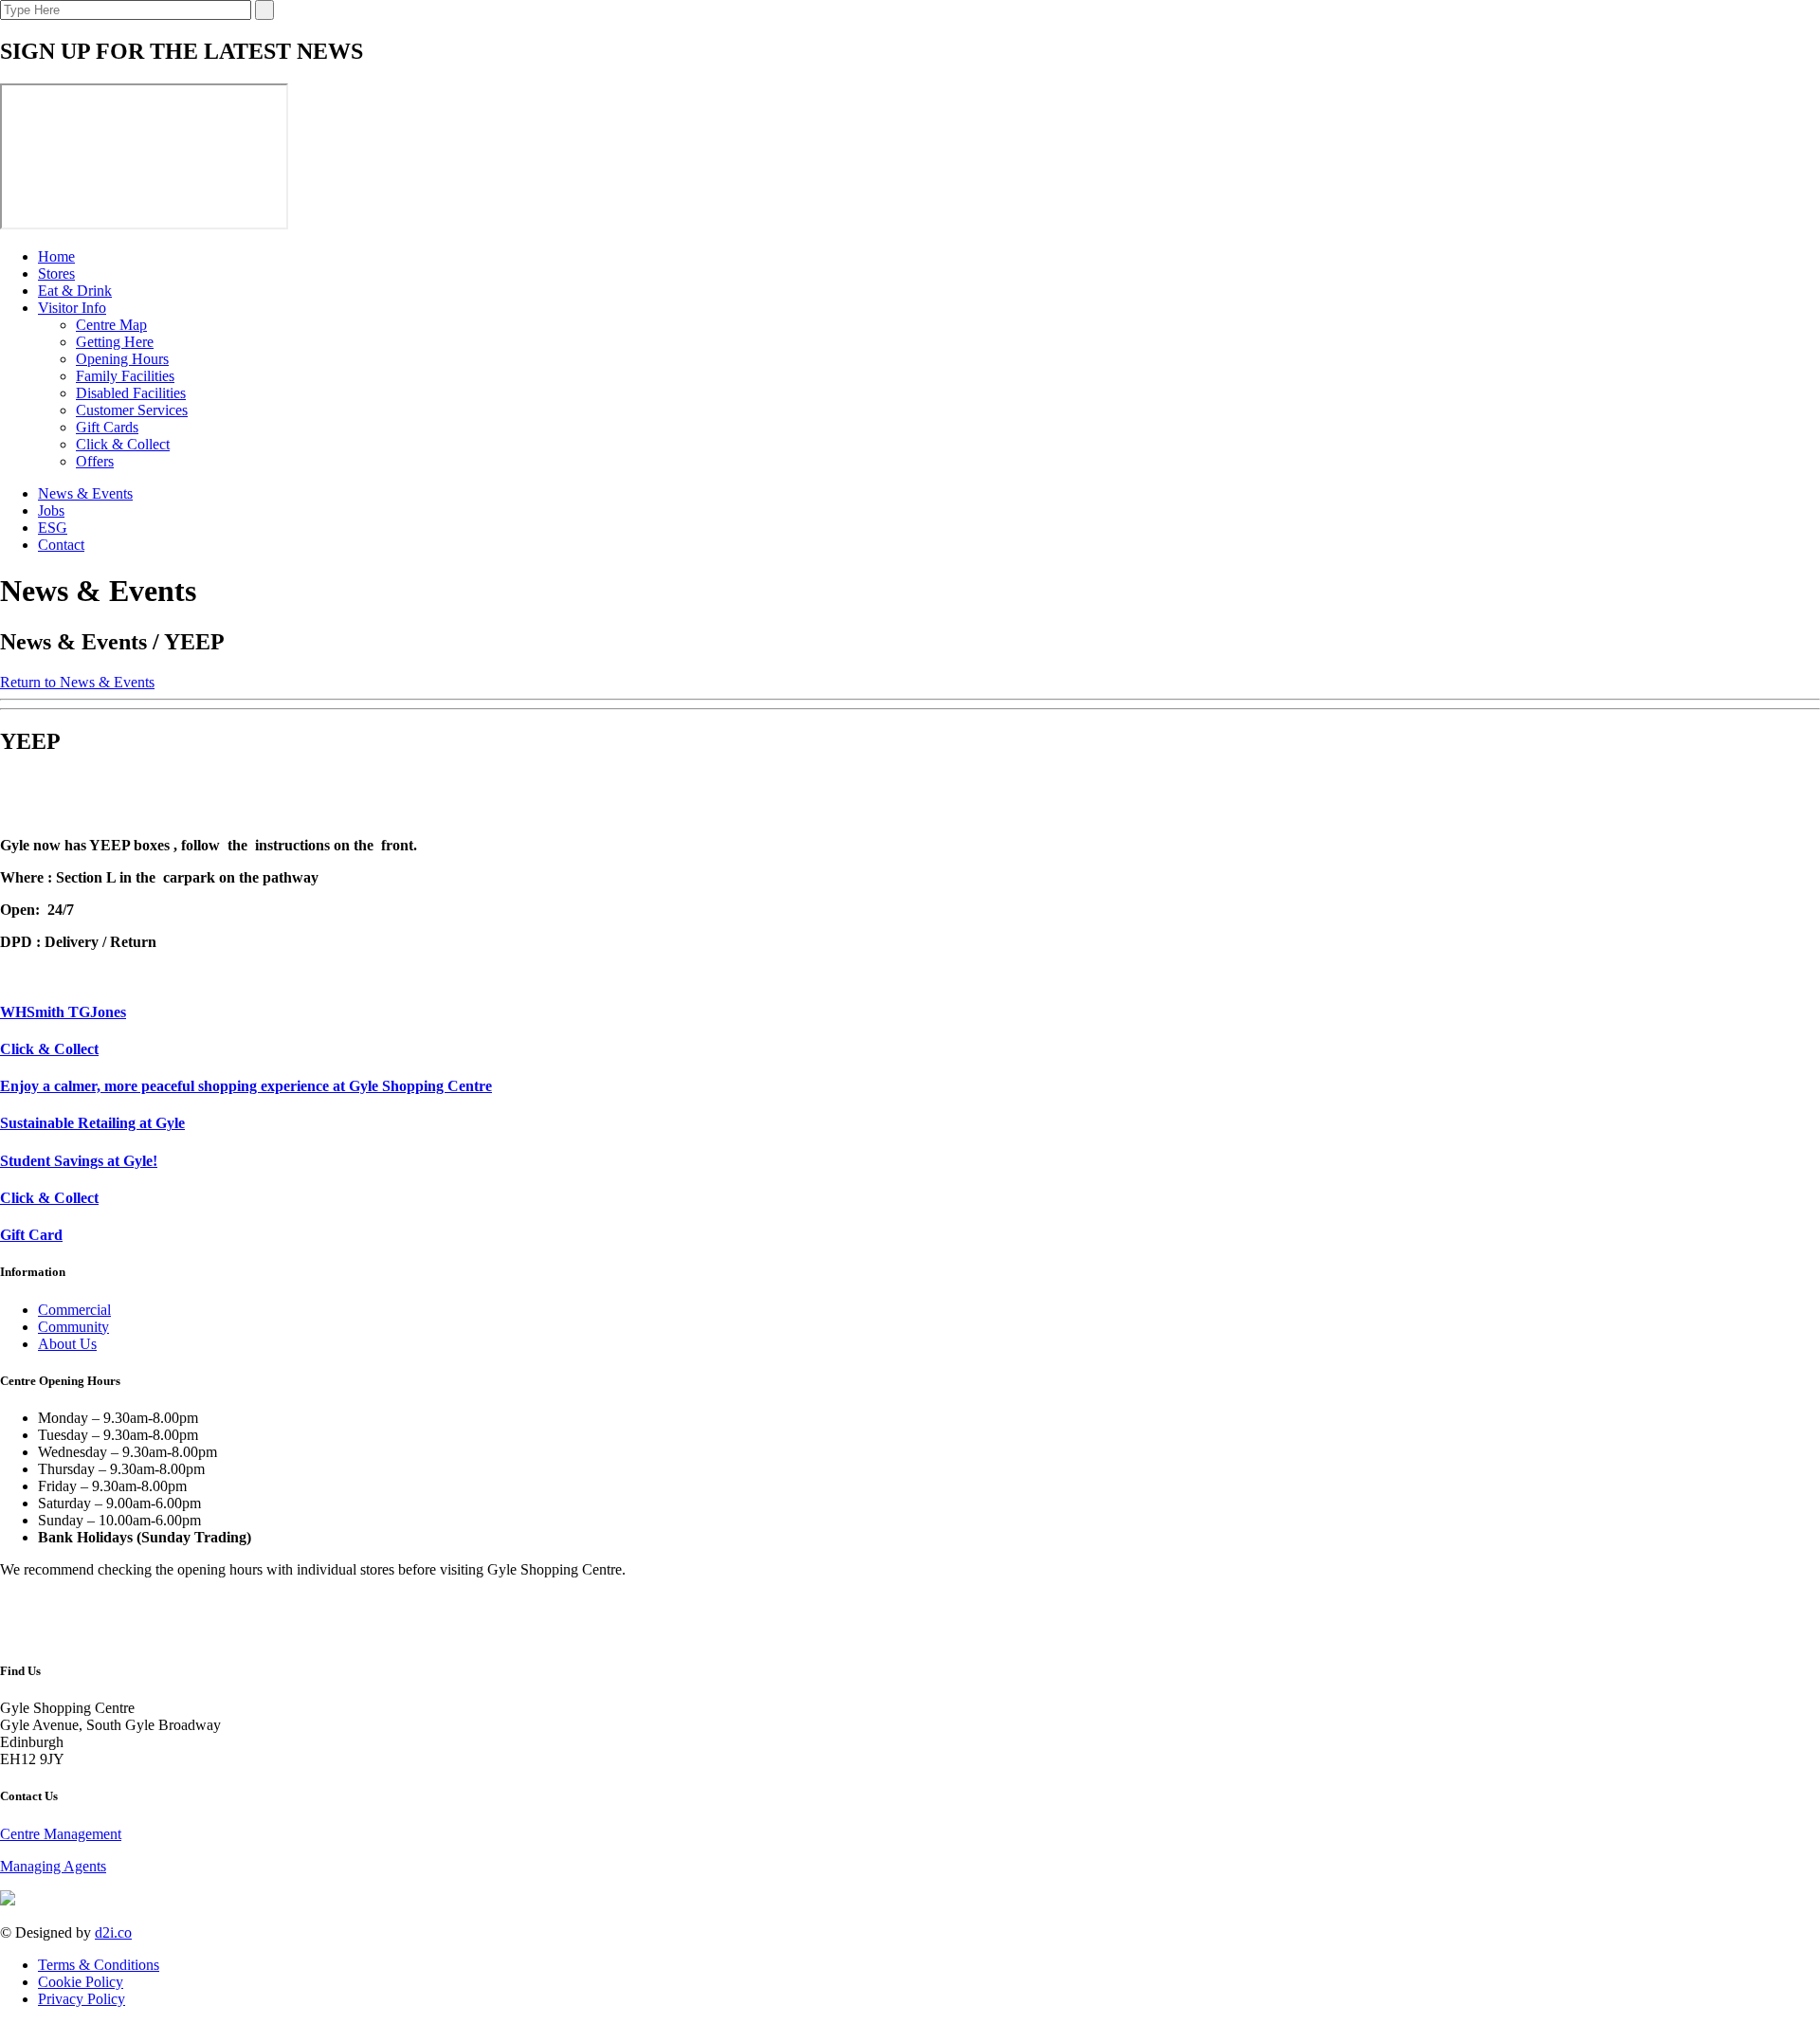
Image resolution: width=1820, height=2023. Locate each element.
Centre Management (61, 1834)
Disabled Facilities (131, 393)
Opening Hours (122, 359)
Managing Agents (53, 1866)
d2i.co (113, 1932)
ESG (53, 528)
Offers (95, 461)
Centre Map (111, 325)
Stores (56, 273)
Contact (61, 545)
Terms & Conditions (99, 1965)
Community (73, 1327)
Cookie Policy (81, 1982)
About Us (67, 1344)
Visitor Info (72, 308)
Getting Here (115, 342)
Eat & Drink (75, 291)
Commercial (74, 1310)
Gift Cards (107, 427)
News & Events (85, 493)
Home (56, 256)
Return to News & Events (77, 682)
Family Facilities (125, 376)
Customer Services (132, 410)
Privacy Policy (82, 1999)
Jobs (51, 510)
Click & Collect (123, 444)
